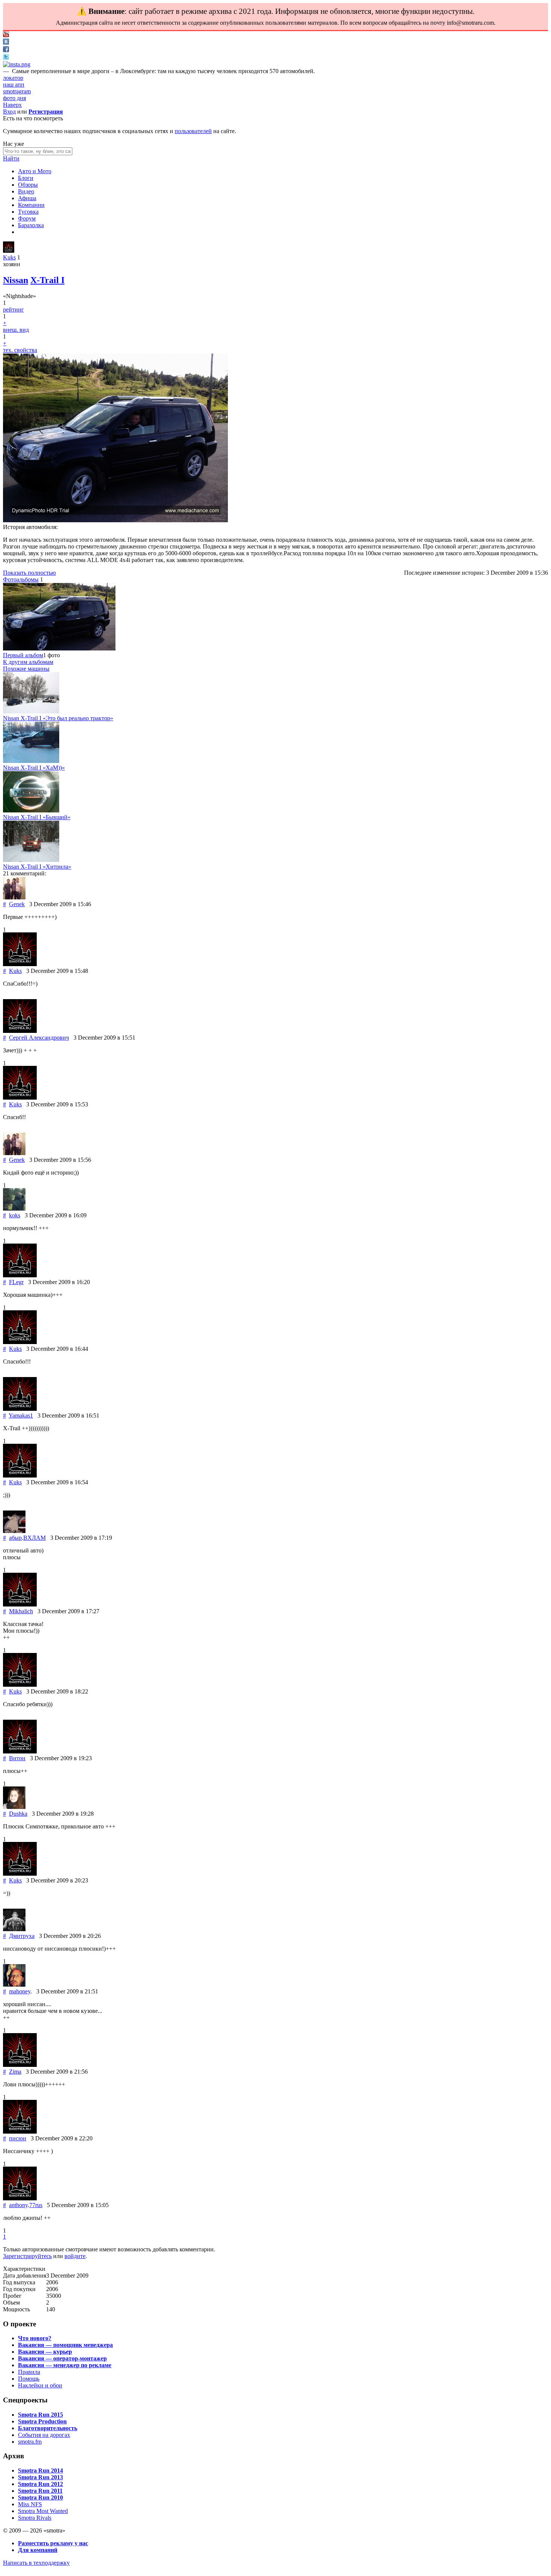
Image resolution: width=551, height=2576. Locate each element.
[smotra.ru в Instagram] (17, 64)
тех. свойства (20, 350)
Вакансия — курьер (45, 2352)
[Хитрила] (31, 860)
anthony (18, 2205)
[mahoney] (14, 1985)
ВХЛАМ (34, 1538)
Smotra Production (42, 2421)
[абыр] (14, 1531)
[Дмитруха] (14, 1929)
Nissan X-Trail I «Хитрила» (37, 867)
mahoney (20, 1991)
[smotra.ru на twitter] (6, 58)
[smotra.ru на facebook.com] (6, 50)
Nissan (16, 280)
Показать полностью (29, 573)
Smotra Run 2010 (40, 2497)
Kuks (9, 257)
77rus (36, 2205)
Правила (29, 2372)
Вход (9, 112)
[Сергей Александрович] (20, 1031)
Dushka (18, 1814)
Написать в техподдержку (36, 2563)
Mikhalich (21, 1611)
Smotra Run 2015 (40, 2415)
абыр (15, 1538)
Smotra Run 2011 (40, 2491)
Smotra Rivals (35, 2518)
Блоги (26, 178)
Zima (15, 2072)
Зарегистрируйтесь (27, 2256)
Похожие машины (26, 669)
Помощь (29, 2379)
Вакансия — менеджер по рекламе (65, 2365)
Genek (17, 904)
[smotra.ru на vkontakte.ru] (6, 43)
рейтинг (13, 309)
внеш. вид (16, 330)
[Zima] (20, 2065)
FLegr (16, 1282)
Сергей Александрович (39, 1038)
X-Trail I (47, 280)
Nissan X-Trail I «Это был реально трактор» (58, 718)
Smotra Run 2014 (40, 2470)
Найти (11, 158)
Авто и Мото (35, 171)
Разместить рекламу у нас (53, 2543)
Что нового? (35, 2338)
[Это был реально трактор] (31, 711)
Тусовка (28, 212)
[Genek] (14, 897)
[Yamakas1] (20, 1409)
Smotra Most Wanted (43, 2511)
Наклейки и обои (40, 2385)
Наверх (12, 105)
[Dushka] (14, 1807)
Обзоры (28, 185)
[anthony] (20, 2198)
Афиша (27, 198)
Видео (26, 191)
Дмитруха (22, 1936)
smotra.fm (30, 2442)
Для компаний (38, 2550)
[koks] (14, 1209)
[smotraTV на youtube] (6, 35)
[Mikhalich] (20, 1604)
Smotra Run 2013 (40, 2477)
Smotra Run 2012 (40, 2484)
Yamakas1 (21, 1415)
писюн (18, 2138)
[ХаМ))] (31, 761)
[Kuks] (9, 251)
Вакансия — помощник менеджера (65, 2345)
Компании (31, 205)
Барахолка (31, 225)
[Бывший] (31, 810)
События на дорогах (44, 2435)
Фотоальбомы (21, 579)
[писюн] (20, 2132)
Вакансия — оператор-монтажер (62, 2358)
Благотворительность (48, 2428)
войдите (75, 2256)
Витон (17, 1758)
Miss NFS (30, 2504)
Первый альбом (23, 655)
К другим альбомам (28, 662)
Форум (27, 218)
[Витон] (20, 1751)
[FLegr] (20, 1275)
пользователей (193, 131)
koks (15, 1215)
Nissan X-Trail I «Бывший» (37, 817)
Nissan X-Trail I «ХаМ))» (34, 768)
